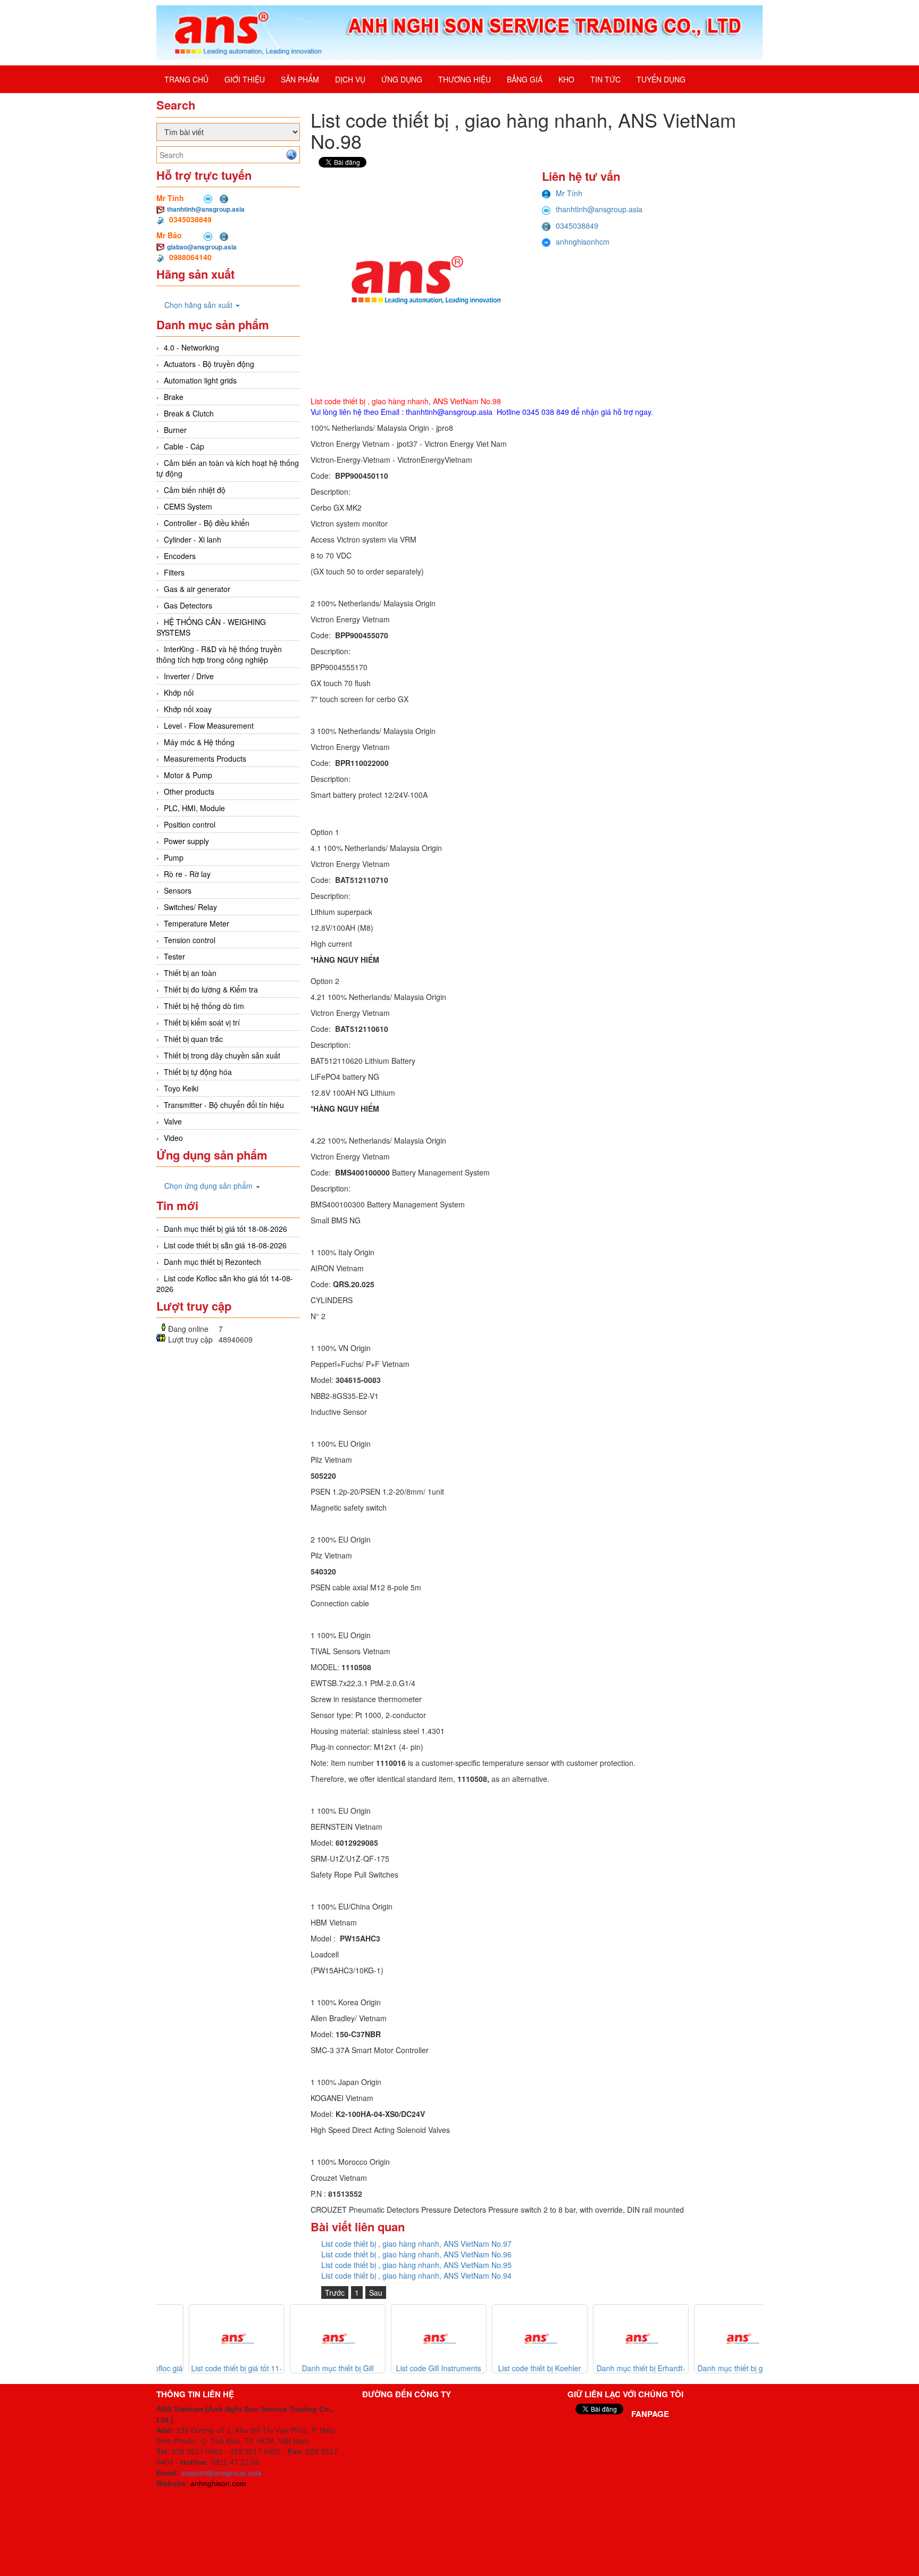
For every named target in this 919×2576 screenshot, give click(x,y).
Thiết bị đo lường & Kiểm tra (211, 989)
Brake (174, 397)
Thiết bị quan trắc (193, 1039)
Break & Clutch (189, 413)
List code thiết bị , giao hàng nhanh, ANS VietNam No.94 (416, 2275)
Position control (190, 824)
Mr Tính (569, 193)
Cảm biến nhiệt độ (195, 490)
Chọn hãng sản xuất (199, 305)
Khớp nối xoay (188, 709)
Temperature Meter (197, 923)
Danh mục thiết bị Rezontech (212, 1262)
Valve (173, 1121)
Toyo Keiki (181, 1088)
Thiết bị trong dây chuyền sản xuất (222, 1055)
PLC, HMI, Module (194, 808)
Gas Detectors (188, 605)
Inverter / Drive (189, 676)
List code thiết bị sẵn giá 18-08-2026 (225, 1245)
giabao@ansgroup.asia (202, 247)
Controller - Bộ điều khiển (207, 523)
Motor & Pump (188, 775)
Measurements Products (205, 758)
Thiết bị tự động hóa (198, 1072)
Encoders (180, 556)
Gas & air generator (197, 589)
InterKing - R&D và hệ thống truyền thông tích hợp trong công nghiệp (219, 654)
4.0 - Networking (191, 347)
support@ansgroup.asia (221, 2473)
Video (173, 1138)
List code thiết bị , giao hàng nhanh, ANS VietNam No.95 (416, 2265)
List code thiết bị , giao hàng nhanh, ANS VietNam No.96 (416, 2254)
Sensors (178, 890)
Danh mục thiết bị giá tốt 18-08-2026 (225, 1229)
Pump (174, 857)
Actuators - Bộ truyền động (209, 364)
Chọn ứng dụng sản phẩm (210, 1186)
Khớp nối (179, 693)
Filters (174, 572)
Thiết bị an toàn (190, 973)
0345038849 (577, 226)
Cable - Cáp (184, 446)
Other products (189, 791)
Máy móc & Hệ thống (199, 742)
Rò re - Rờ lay (187, 874)
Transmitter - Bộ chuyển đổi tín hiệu (224, 1105)
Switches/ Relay (190, 907)
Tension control (190, 940)
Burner (175, 430)
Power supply (186, 841)
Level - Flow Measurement (209, 726)
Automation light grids (200, 380)
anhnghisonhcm (583, 241)
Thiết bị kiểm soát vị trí (202, 1022)
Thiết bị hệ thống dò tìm (204, 1006)
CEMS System (188, 506)
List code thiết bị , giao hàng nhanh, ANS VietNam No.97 (416, 2244)
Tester (174, 956)
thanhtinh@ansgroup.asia (206, 209)
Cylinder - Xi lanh (193, 539)
